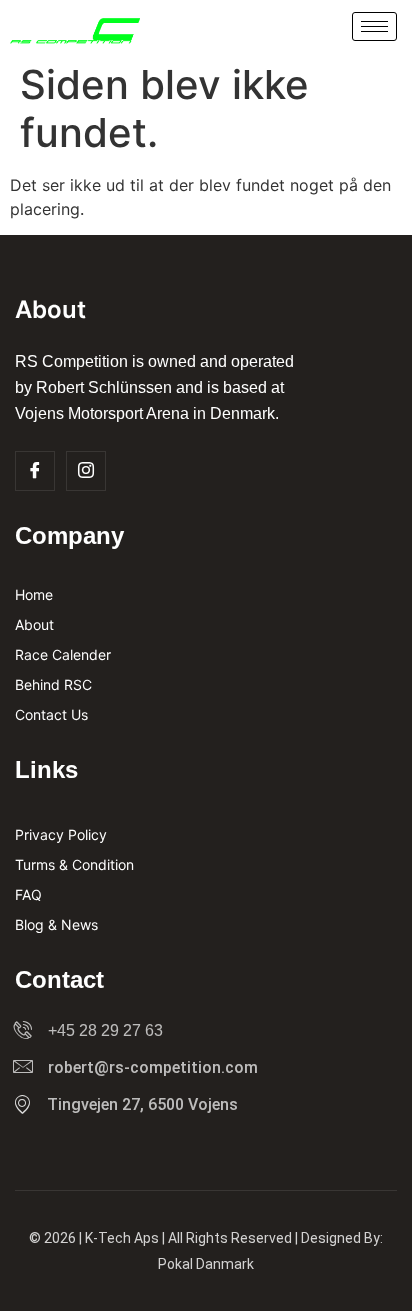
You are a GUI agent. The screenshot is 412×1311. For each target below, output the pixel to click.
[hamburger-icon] (374, 26)
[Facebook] (35, 471)
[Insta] (86, 471)
